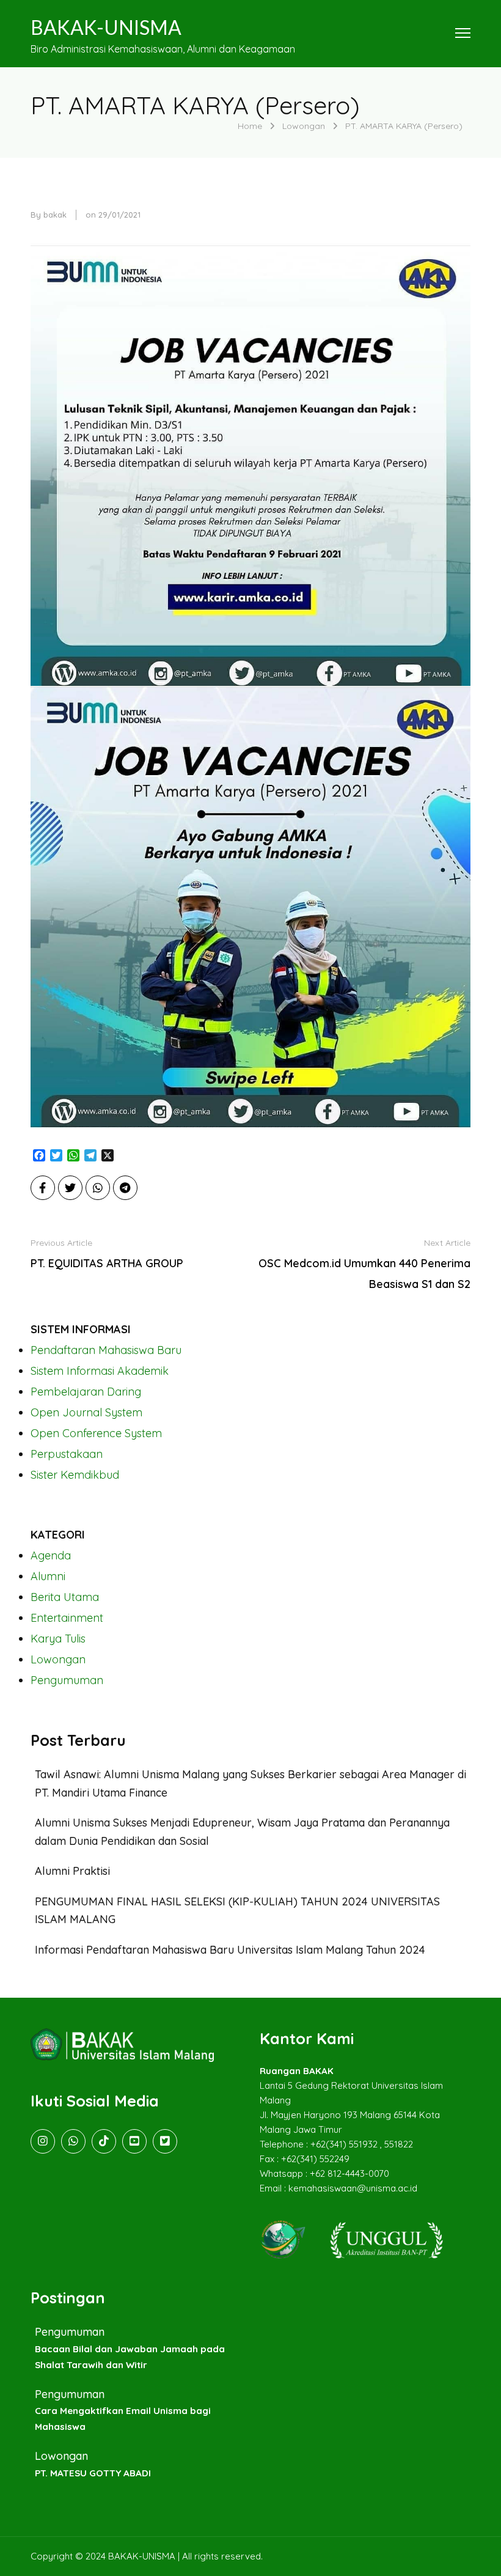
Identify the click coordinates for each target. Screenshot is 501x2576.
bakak (55, 215)
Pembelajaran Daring (86, 1392)
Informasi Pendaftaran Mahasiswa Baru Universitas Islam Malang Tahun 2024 (230, 1950)
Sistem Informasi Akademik (100, 1371)
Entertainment (67, 1618)
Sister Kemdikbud (75, 1475)
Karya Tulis (58, 1639)
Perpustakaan (67, 1454)
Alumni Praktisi (72, 1871)
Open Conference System (96, 1433)
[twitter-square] (165, 2141)
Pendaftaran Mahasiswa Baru (106, 1350)
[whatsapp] (73, 2141)
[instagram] (43, 2141)
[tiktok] (104, 2141)
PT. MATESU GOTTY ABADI (93, 2473)
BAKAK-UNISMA (106, 27)
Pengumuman (67, 1680)
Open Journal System (86, 1412)
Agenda (51, 1555)
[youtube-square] (134, 2141)
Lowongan (58, 1659)
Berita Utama (65, 1597)
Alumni (48, 1576)
